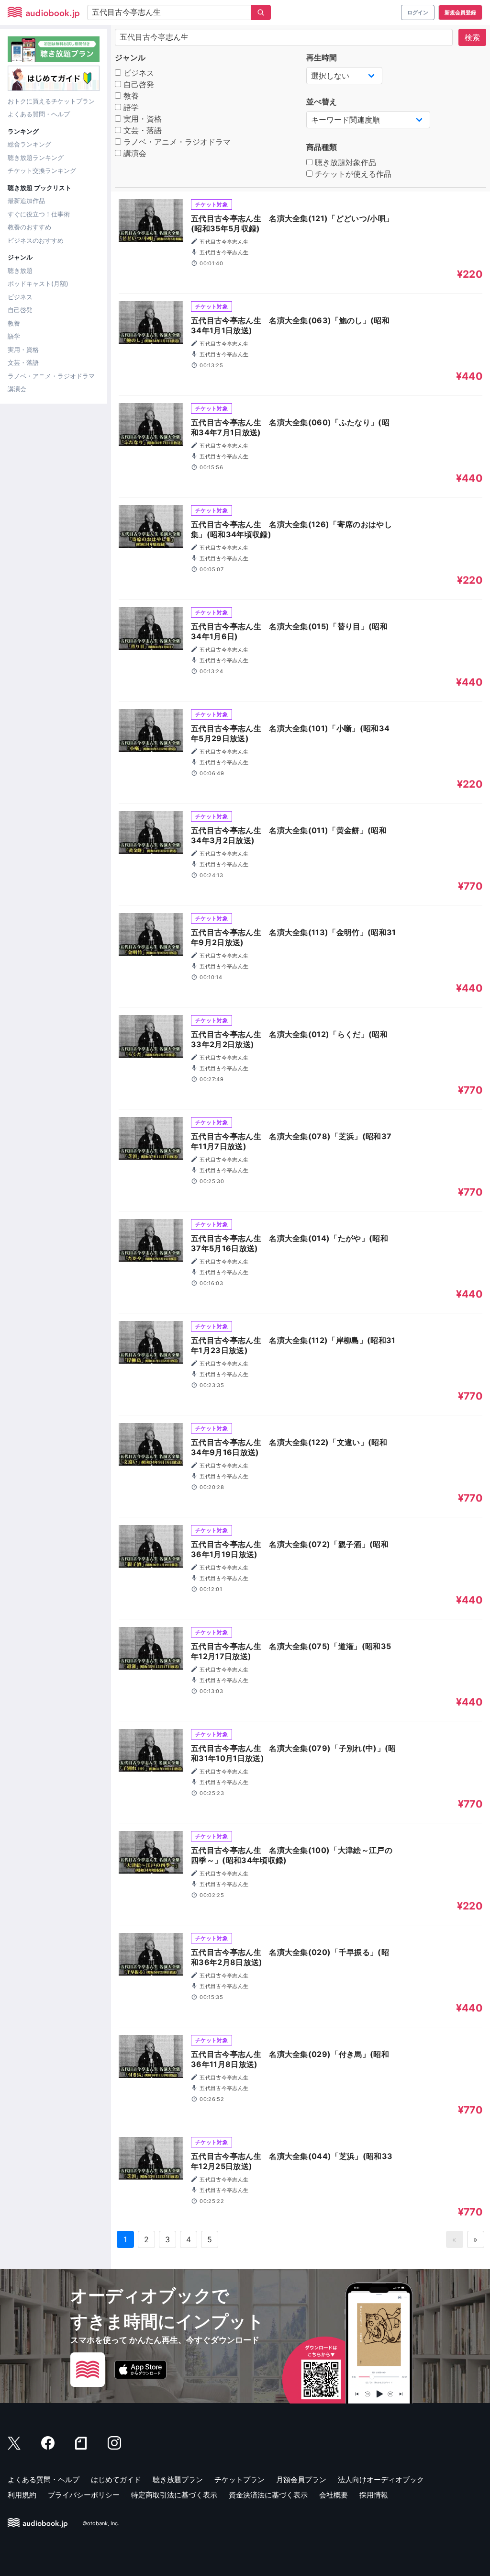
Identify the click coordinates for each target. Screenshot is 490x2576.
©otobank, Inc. (101, 2523)
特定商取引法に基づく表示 (174, 2495)
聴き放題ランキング (36, 158)
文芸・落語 (23, 362)
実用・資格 (23, 350)
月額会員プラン (301, 2480)
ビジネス (20, 297)
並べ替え (322, 102)
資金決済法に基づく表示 (268, 2495)
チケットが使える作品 (352, 174)
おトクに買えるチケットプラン (51, 101)
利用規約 (22, 2495)
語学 (14, 336)
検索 (472, 37)
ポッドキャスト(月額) (38, 283)
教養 (14, 323)
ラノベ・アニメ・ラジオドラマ (51, 376)
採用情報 (374, 2495)
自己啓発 (20, 310)
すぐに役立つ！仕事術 (39, 214)
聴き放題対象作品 (344, 162)
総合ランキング (29, 144)
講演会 (17, 389)
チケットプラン (239, 2480)
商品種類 (322, 147)
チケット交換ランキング (42, 170)
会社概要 (334, 2495)
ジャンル (130, 57)
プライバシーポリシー (84, 2495)
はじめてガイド (116, 2480)
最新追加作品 (26, 201)
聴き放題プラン (178, 2480)
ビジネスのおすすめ (36, 240)
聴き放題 (20, 271)
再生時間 (322, 57)
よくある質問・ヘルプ (39, 114)
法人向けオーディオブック (381, 2480)
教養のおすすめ (29, 227)
